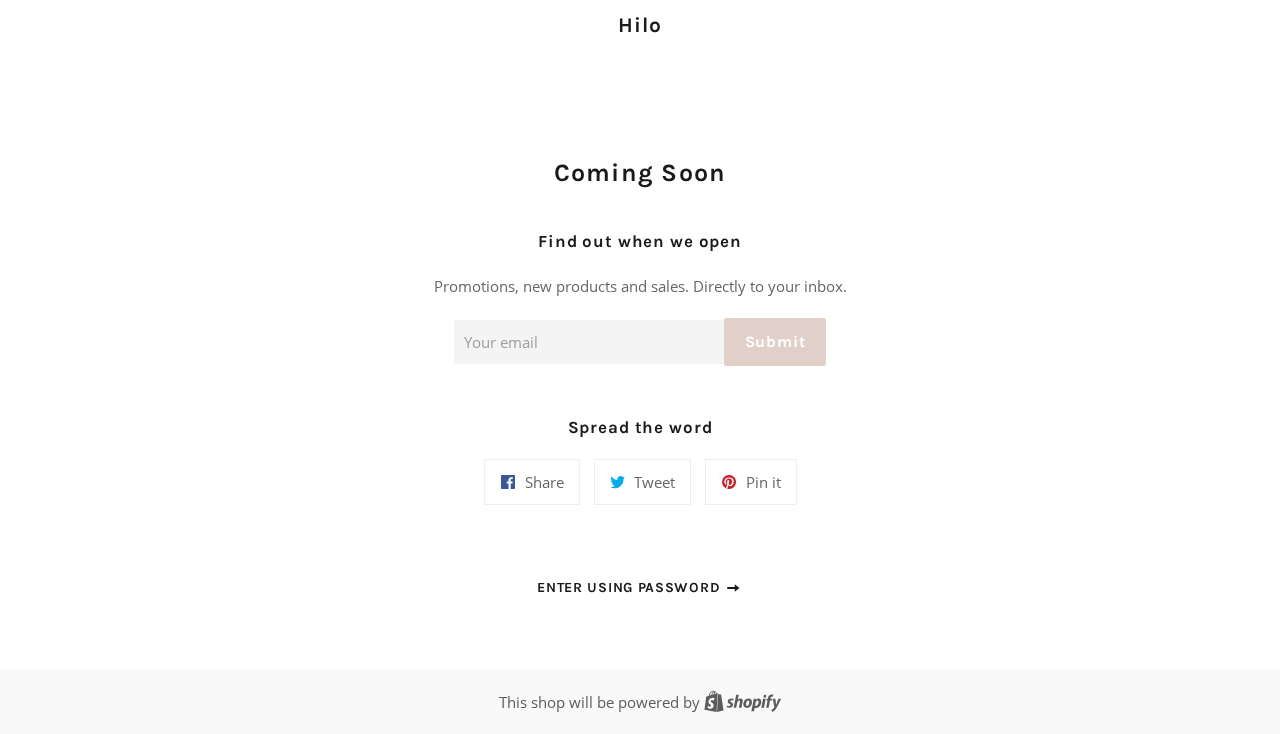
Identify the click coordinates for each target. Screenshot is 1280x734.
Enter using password (631, 587)
